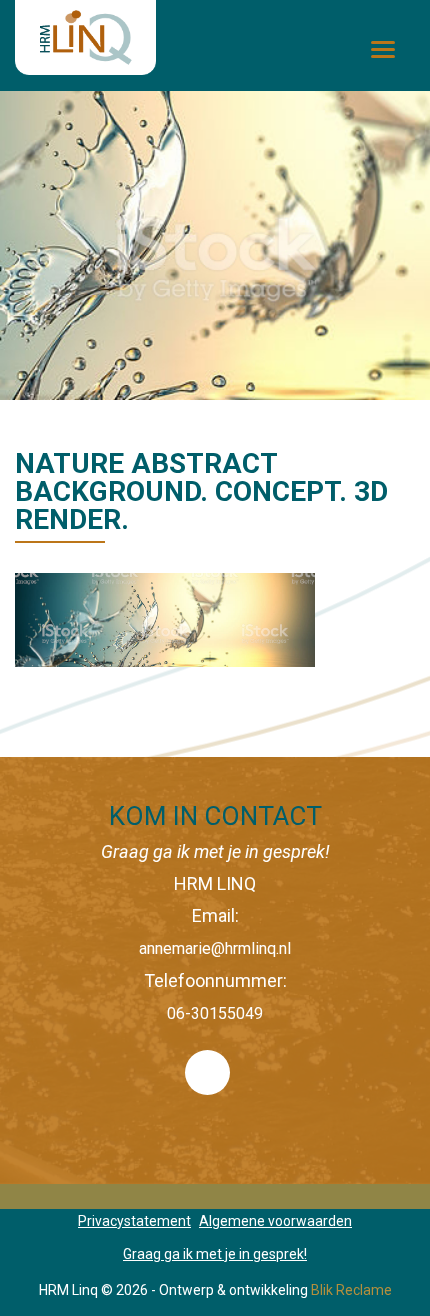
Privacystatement (134, 1221)
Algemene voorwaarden (275, 1221)
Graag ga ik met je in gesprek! (215, 1254)
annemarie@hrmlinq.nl (215, 948)
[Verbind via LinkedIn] (215, 1099)
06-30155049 (215, 1013)
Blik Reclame (351, 1290)
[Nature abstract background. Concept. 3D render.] (165, 618)
